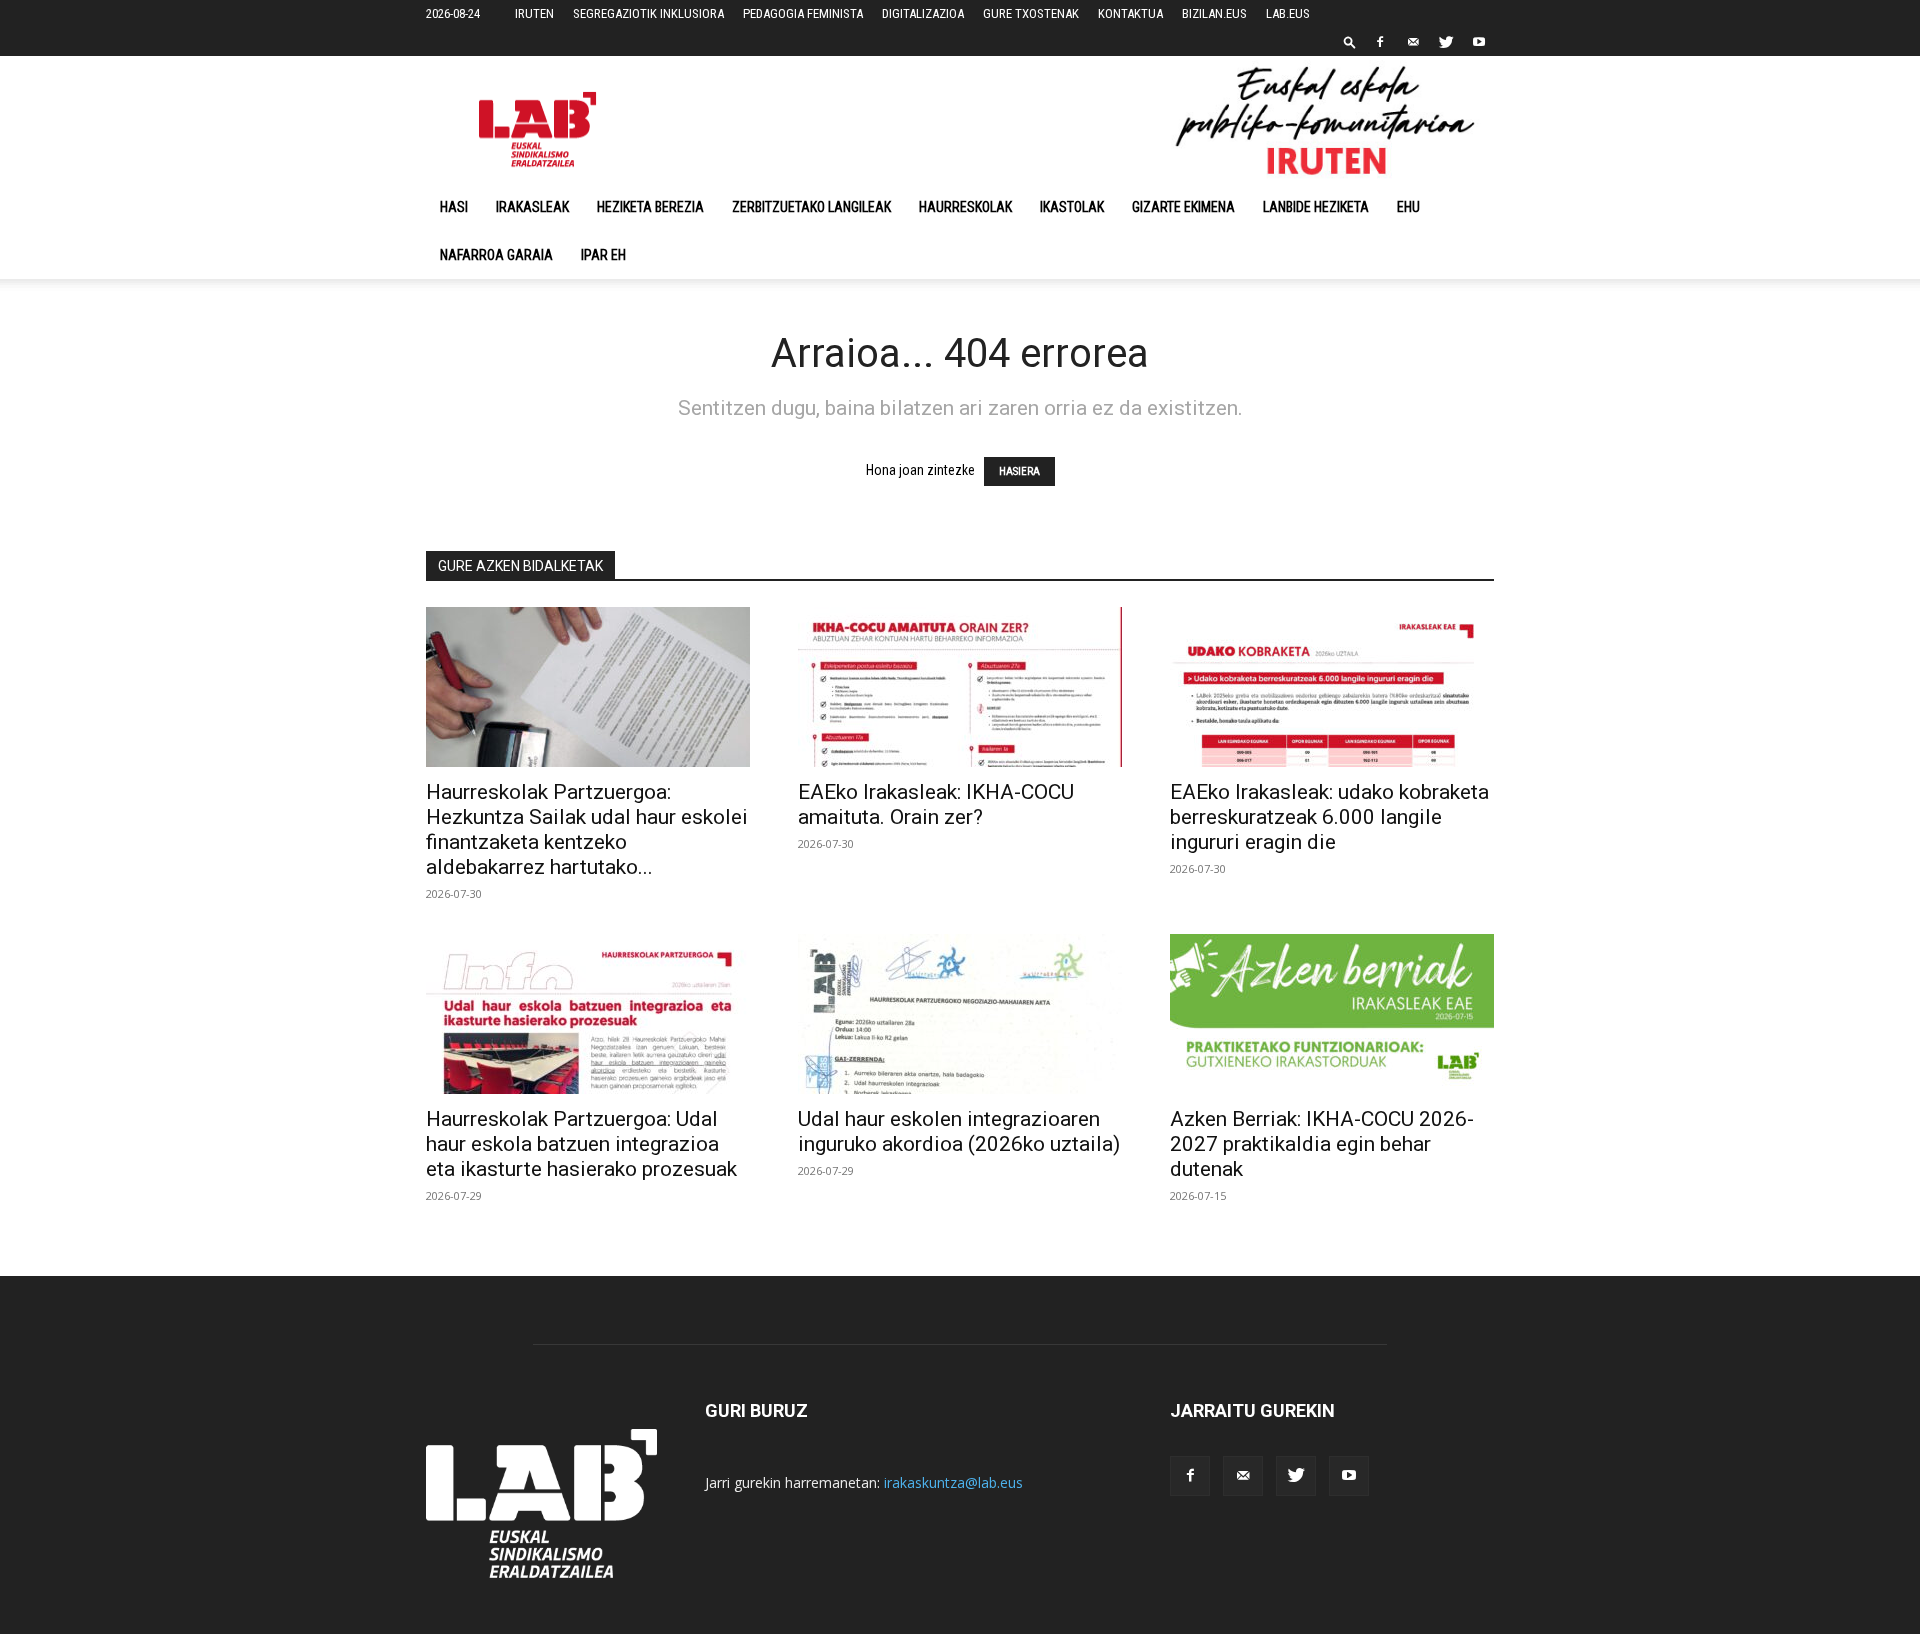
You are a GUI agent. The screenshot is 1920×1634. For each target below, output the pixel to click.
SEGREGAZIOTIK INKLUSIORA (648, 13)
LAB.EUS (1288, 13)
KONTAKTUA (1130, 13)
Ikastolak (1072, 207)
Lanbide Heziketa (1316, 207)
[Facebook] (1380, 42)
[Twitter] (1446, 42)
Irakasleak (532, 207)
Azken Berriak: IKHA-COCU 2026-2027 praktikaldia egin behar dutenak (1322, 1144)
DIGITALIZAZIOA (923, 13)
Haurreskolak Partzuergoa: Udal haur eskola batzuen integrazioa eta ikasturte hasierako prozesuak (581, 1144)
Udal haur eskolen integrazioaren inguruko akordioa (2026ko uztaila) (959, 1131)
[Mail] (1413, 42)
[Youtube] (1479, 42)
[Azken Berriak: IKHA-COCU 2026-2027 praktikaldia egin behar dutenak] (1332, 1014)
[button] (1350, 41)
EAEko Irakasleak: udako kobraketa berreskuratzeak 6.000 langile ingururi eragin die (1329, 817)
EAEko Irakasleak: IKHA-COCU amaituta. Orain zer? (936, 804)
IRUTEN (534, 13)
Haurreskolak (965, 207)
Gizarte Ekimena (1183, 207)
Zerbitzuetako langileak (811, 207)
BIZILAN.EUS (1214, 13)
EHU (1408, 207)
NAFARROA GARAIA (496, 255)
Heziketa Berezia (650, 207)
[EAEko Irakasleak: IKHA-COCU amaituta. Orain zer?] (960, 687)
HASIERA (1019, 471)
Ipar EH (603, 255)
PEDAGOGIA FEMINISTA (803, 13)
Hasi (454, 207)
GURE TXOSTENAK (1031, 13)
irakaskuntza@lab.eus (953, 1482)
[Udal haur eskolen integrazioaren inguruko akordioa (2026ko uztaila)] (960, 1014)
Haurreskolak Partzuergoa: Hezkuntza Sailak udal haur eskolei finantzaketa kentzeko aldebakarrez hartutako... (587, 829)
